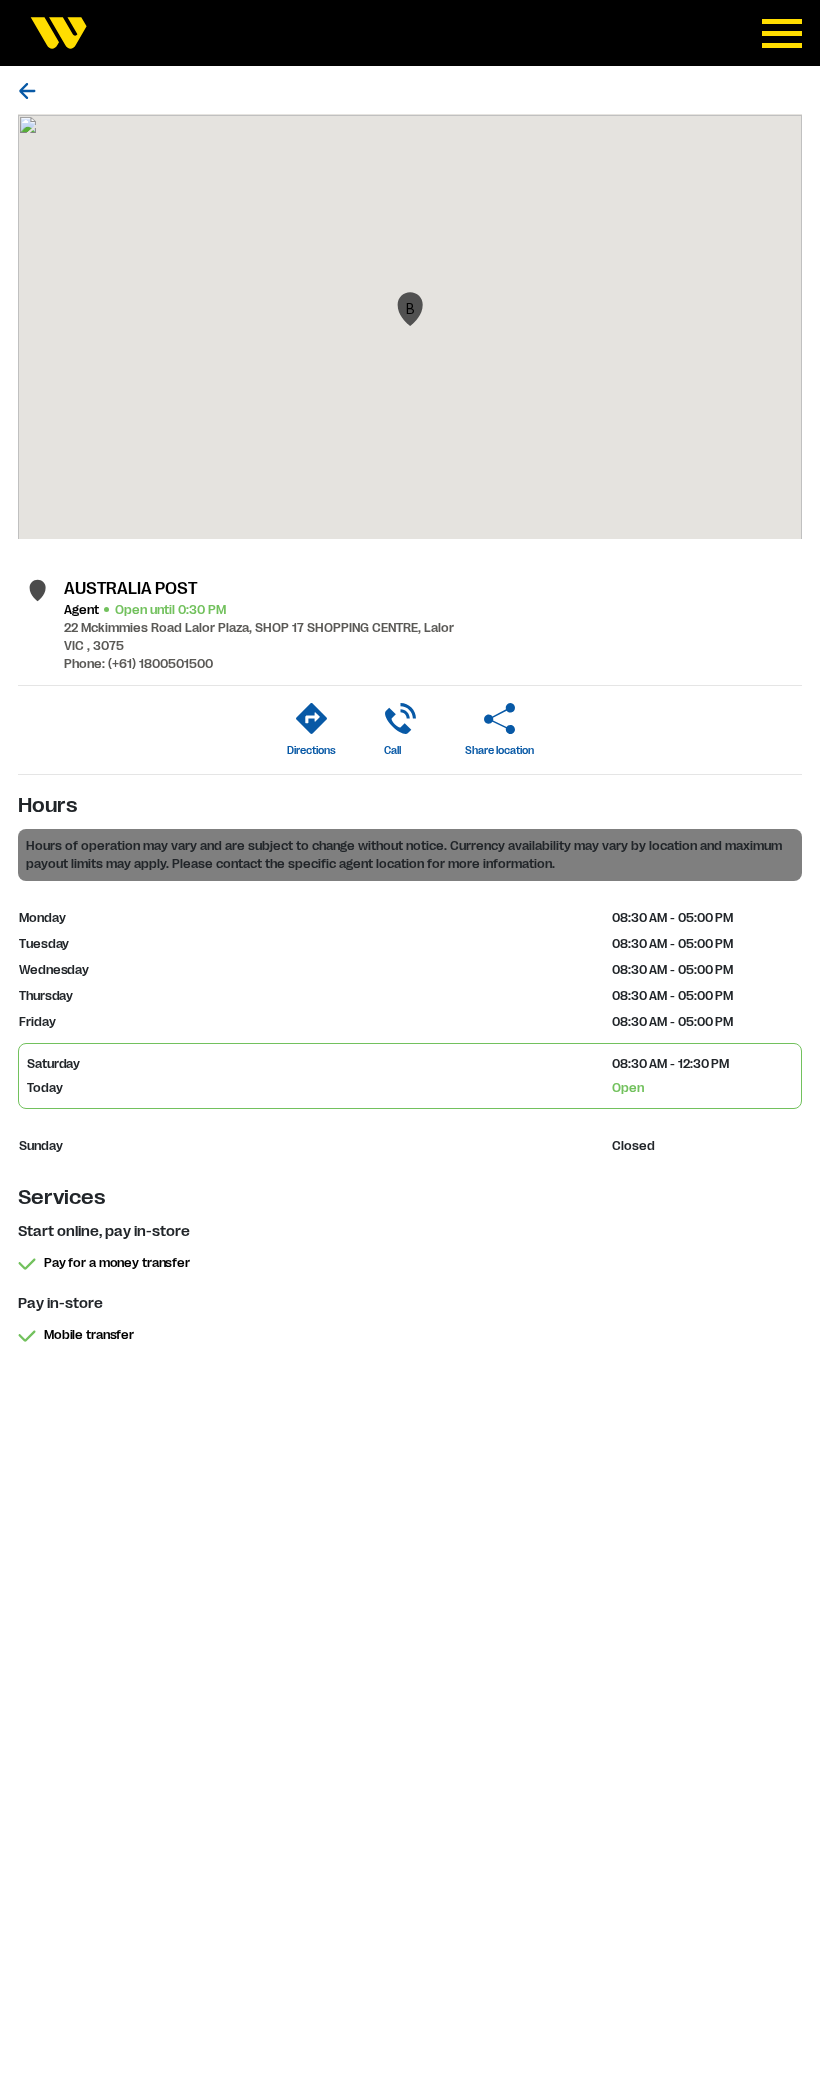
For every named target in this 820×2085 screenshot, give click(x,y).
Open (628, 1088)
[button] (410, 309)
